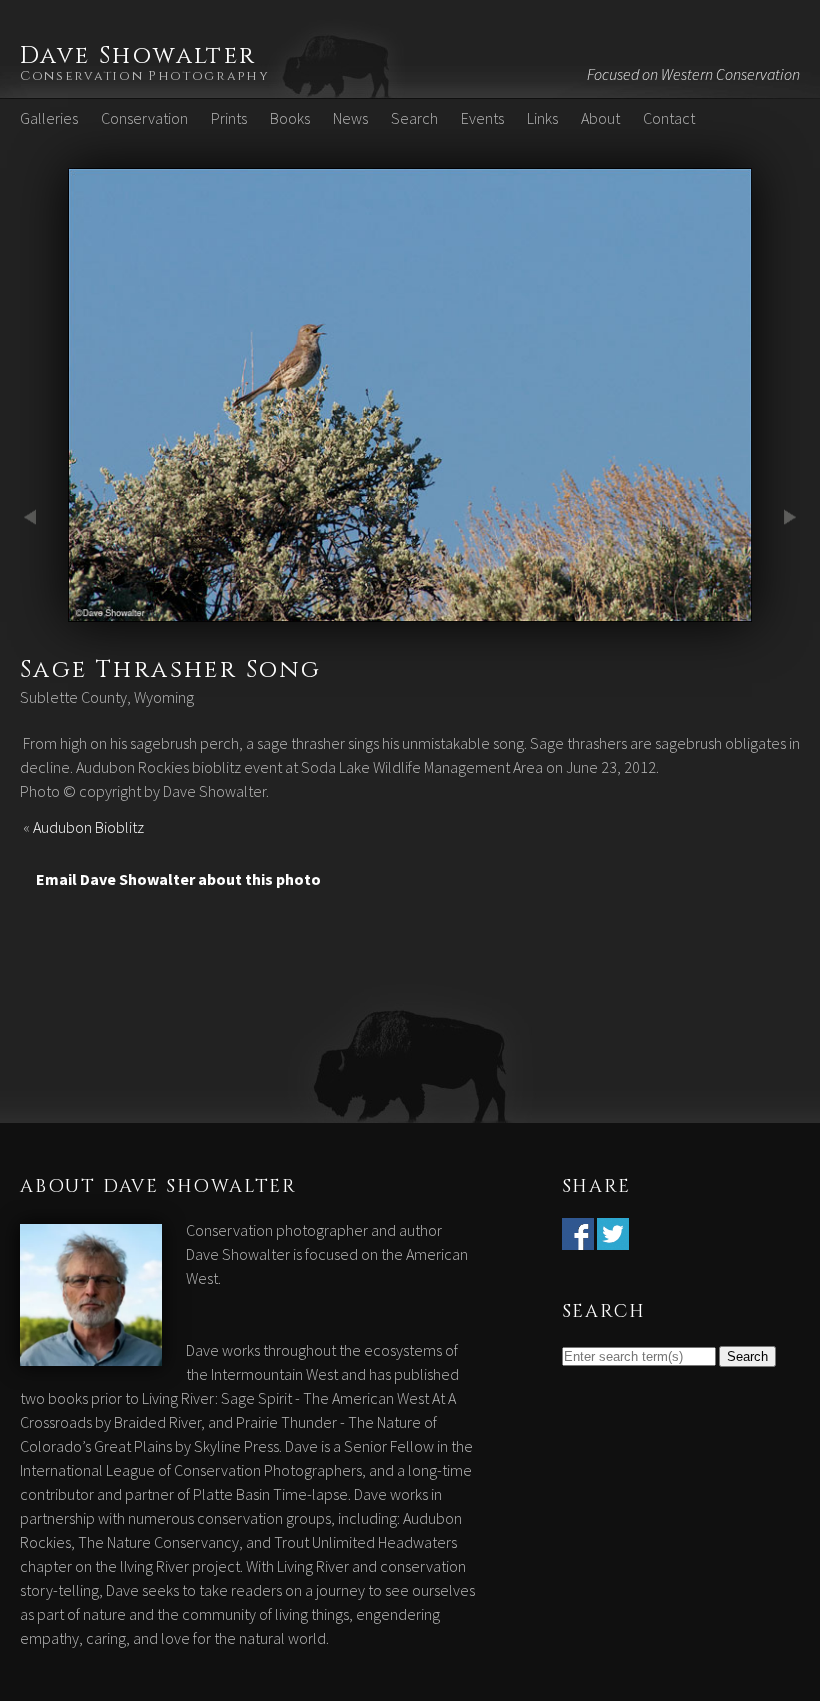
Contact (669, 118)
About (600, 118)
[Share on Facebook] (578, 1238)
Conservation (144, 118)
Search (414, 118)
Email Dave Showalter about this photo (178, 879)
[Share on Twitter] (613, 1238)
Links (542, 118)
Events (482, 118)
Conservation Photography (145, 76)
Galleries (49, 118)
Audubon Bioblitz (88, 827)
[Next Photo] (409, 610)
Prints (229, 118)
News (350, 118)
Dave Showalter (138, 56)
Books (290, 118)
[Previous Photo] (34, 610)
